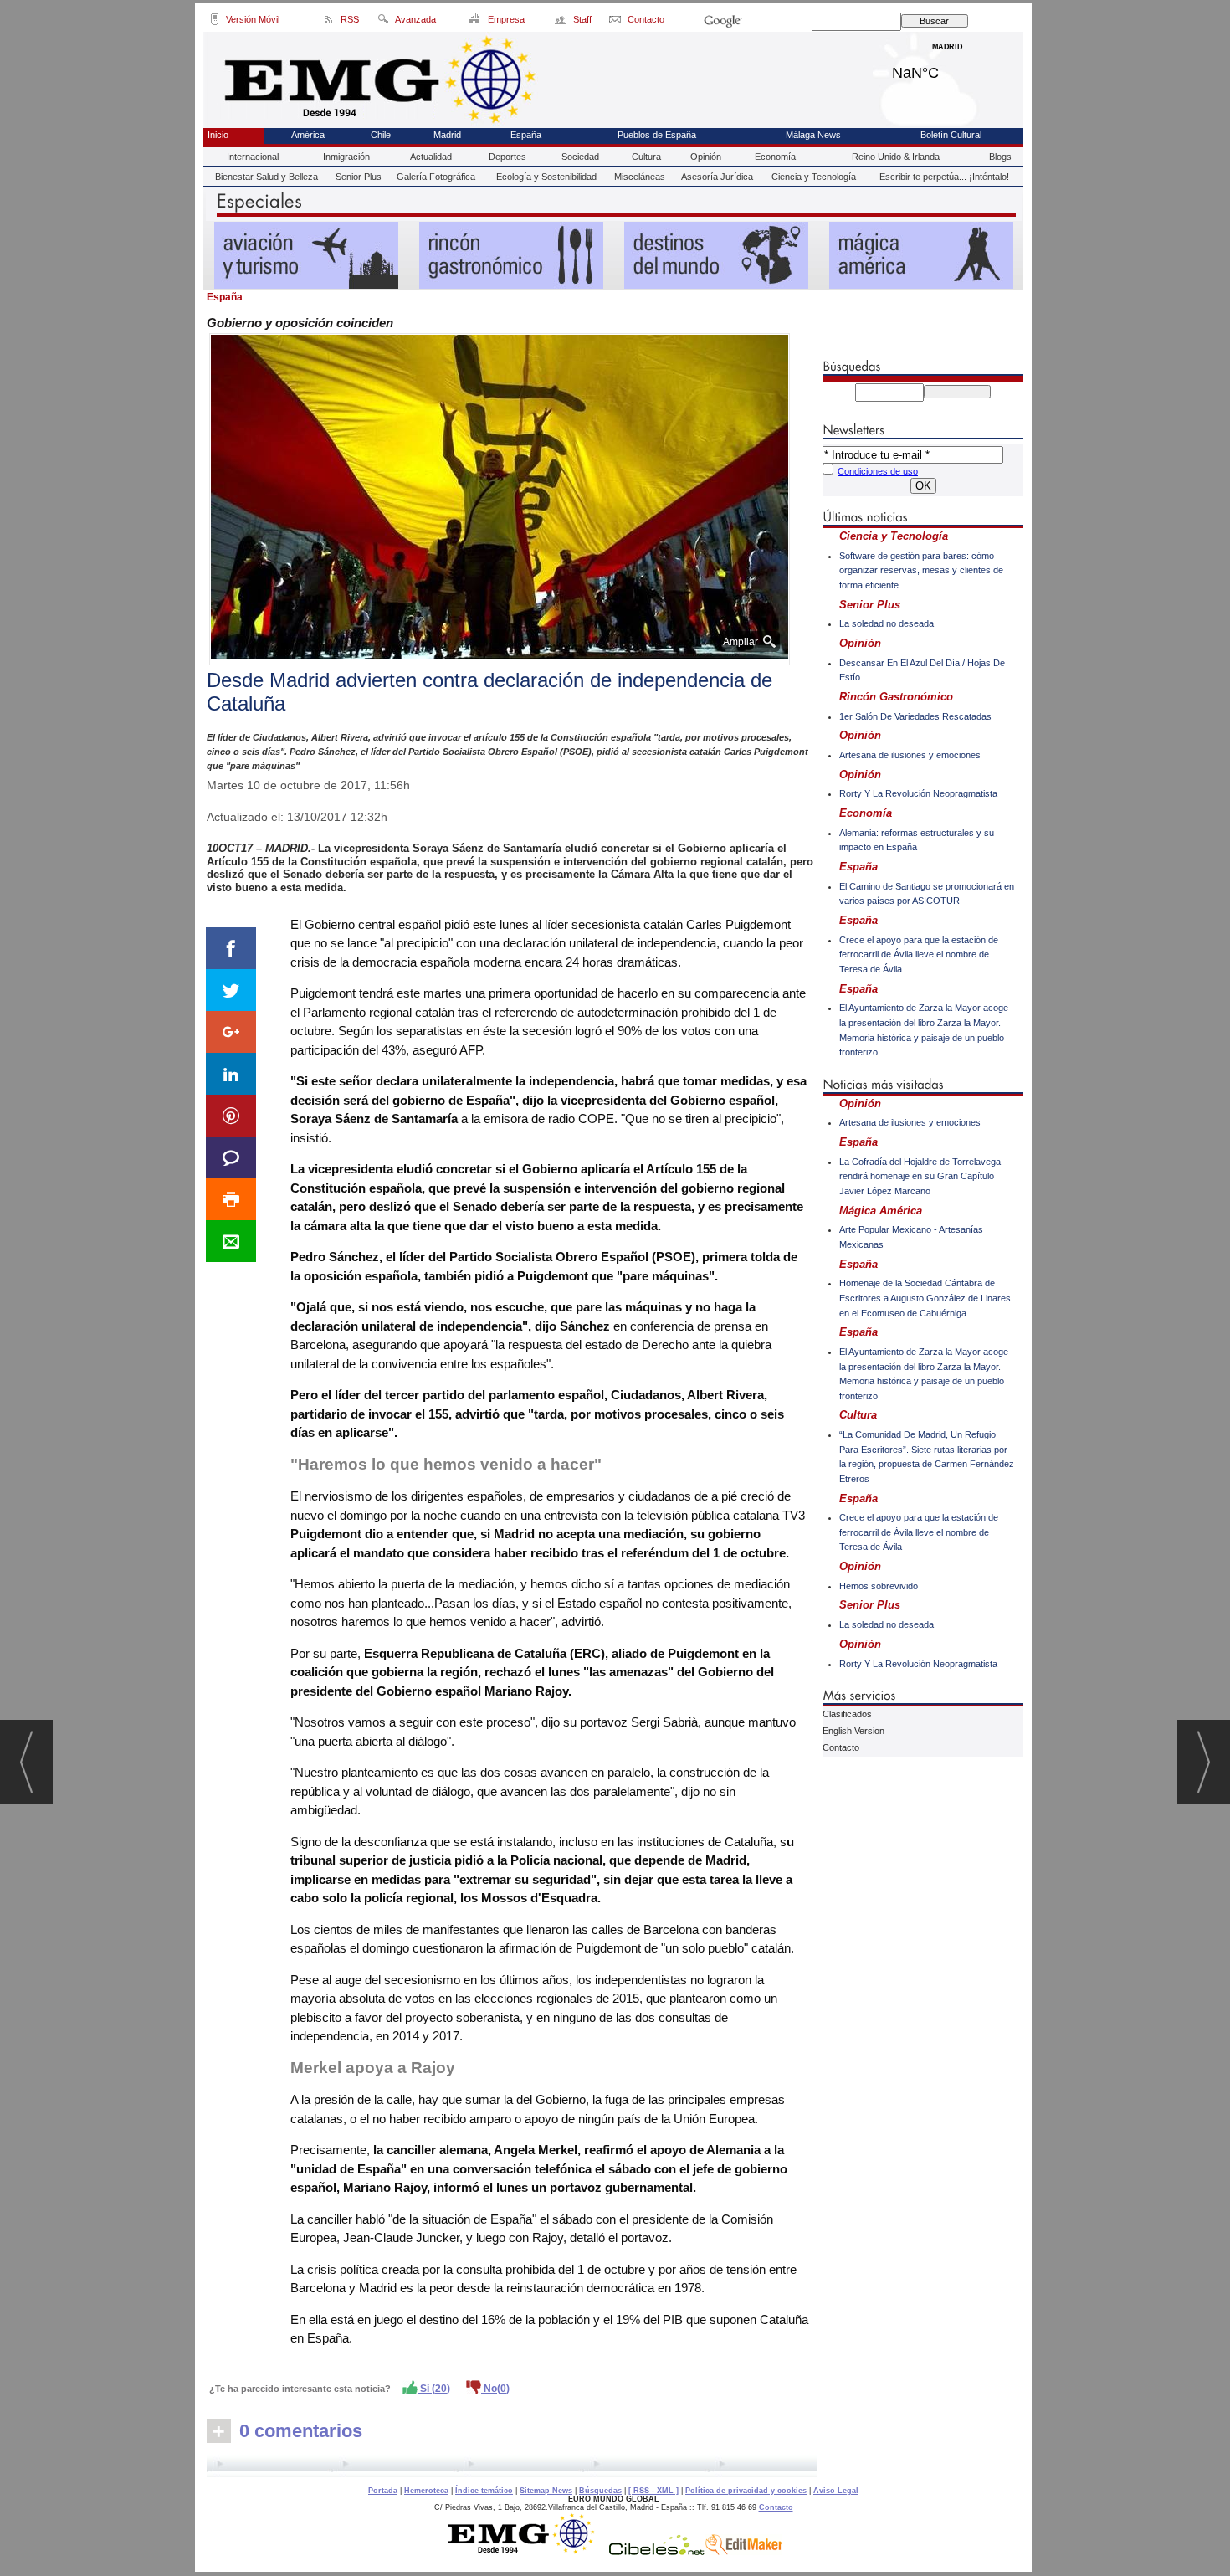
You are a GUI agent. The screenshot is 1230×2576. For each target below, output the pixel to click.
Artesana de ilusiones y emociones (910, 755)
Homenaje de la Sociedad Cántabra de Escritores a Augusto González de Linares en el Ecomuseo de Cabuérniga (925, 1298)
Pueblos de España (657, 135)
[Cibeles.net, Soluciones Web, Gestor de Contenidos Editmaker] (657, 2551)
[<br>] (512, 2466)
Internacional (253, 157)
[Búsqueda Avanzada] (383, 22)
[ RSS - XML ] (653, 2491)
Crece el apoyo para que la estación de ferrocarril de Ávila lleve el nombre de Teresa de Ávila (919, 954)
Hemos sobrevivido (879, 1586)
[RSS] (329, 22)
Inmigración (346, 157)
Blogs (1000, 157)
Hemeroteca (426, 2491)
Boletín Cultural (951, 135)
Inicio (218, 135)
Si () (434, 2389)
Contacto (841, 1747)
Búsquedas (600, 2491)
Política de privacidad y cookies (746, 2491)
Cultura (646, 157)
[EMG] (527, 2551)
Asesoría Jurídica (717, 177)
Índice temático (484, 2491)
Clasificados (847, 1714)
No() (495, 2389)
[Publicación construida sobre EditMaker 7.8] (744, 2551)
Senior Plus (359, 177)
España (526, 135)
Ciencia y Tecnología (814, 177)
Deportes (507, 157)
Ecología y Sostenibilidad (546, 177)
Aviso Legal (836, 2491)
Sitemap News (546, 2491)
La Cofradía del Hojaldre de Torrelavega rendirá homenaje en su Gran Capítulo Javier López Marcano (920, 1176)
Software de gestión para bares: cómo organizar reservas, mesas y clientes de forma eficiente (921, 570)
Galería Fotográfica (436, 177)
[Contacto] (616, 22)
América (308, 135)
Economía (775, 157)
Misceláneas (640, 177)
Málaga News (813, 135)
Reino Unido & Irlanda (896, 157)
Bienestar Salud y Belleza (266, 177)
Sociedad (580, 157)
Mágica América (881, 1211)
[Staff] (562, 22)
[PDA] (215, 22)
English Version (853, 1731)
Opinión (706, 157)
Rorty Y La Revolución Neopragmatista (918, 793)
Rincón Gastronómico (896, 697)
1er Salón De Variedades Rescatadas (915, 716)
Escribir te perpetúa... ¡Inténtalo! (944, 177)
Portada (383, 2491)
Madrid (948, 69)
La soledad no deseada (887, 623)
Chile (381, 135)
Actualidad (431, 157)
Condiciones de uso (878, 471)
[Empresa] (476, 22)
